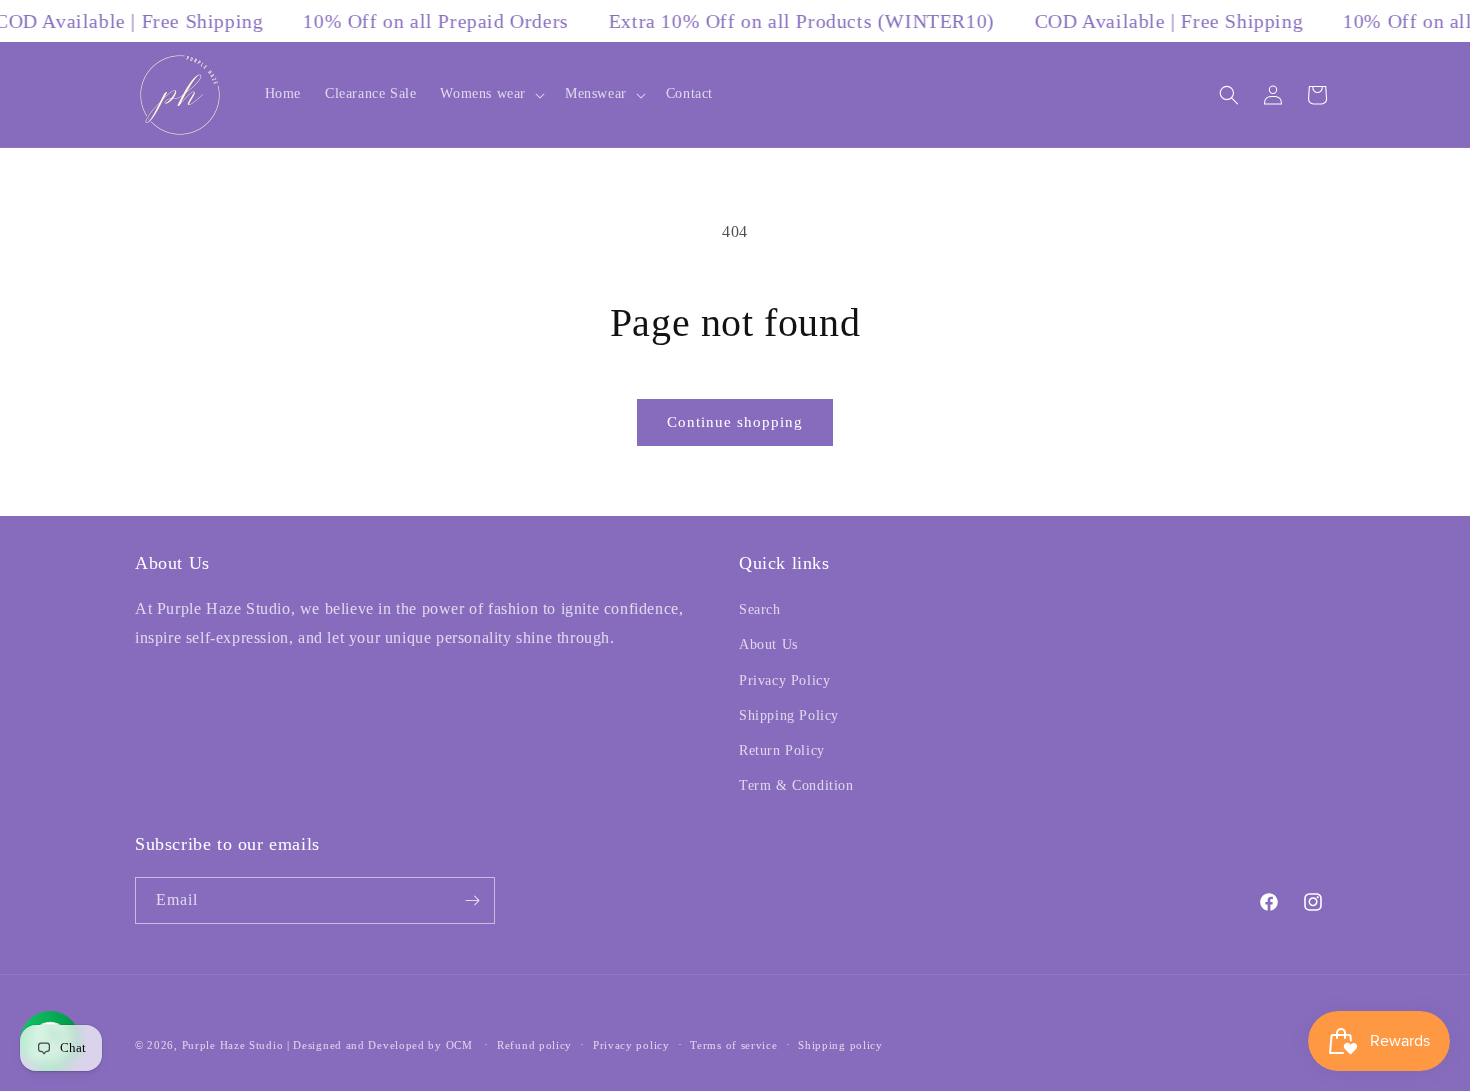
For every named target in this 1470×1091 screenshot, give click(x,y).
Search (760, 609)
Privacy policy (631, 1045)
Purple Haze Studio (233, 1045)
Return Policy (782, 750)
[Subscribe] (472, 900)
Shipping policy (840, 1045)
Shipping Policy (789, 715)
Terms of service (733, 1045)
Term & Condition (796, 785)
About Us (768, 644)
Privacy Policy (784, 680)
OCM (459, 1045)
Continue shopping (735, 422)
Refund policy (534, 1045)
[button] (490, 94)
